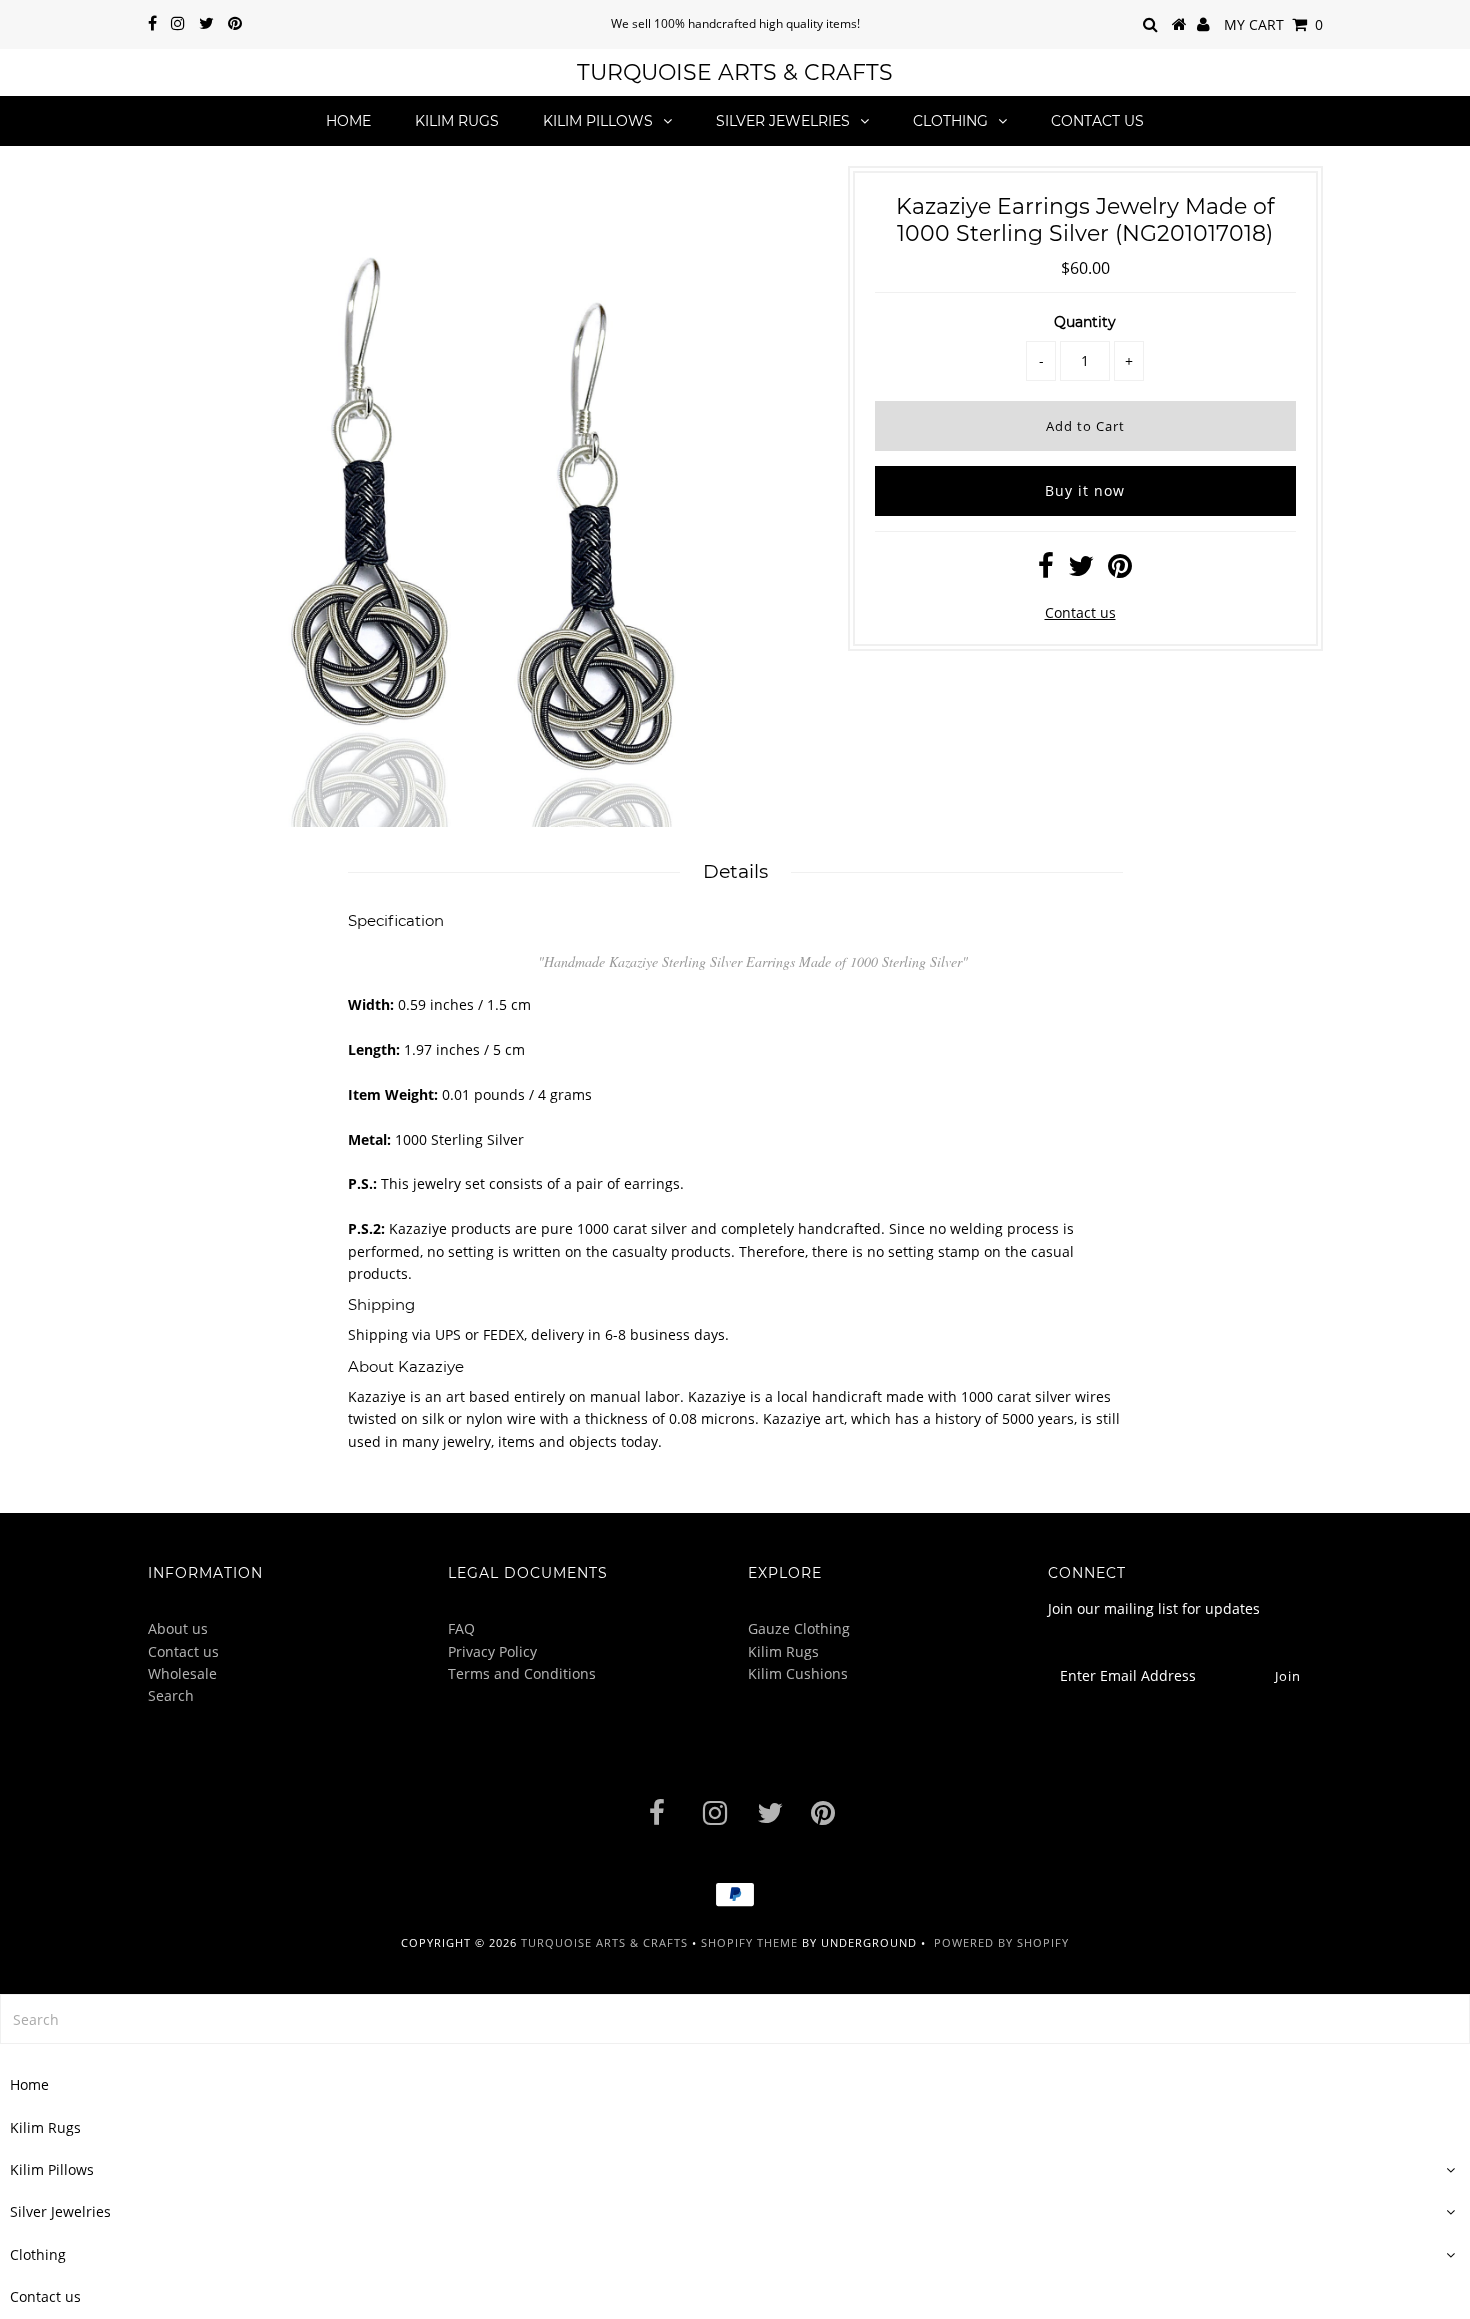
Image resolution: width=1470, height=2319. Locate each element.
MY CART (1273, 24)
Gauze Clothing (799, 1628)
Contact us (1097, 121)
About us (178, 1628)
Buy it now (1085, 490)
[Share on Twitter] (1081, 570)
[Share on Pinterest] (1120, 570)
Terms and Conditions (522, 1673)
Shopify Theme (749, 1942)
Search (171, 1695)
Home (348, 121)
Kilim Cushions (798, 1673)
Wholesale (182, 1673)
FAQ (461, 1628)
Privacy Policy (492, 1651)
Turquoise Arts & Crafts (735, 72)
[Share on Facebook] (1046, 570)
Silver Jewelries (783, 121)
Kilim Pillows (598, 121)
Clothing (950, 121)
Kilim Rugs (457, 121)
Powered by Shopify (1001, 1942)
